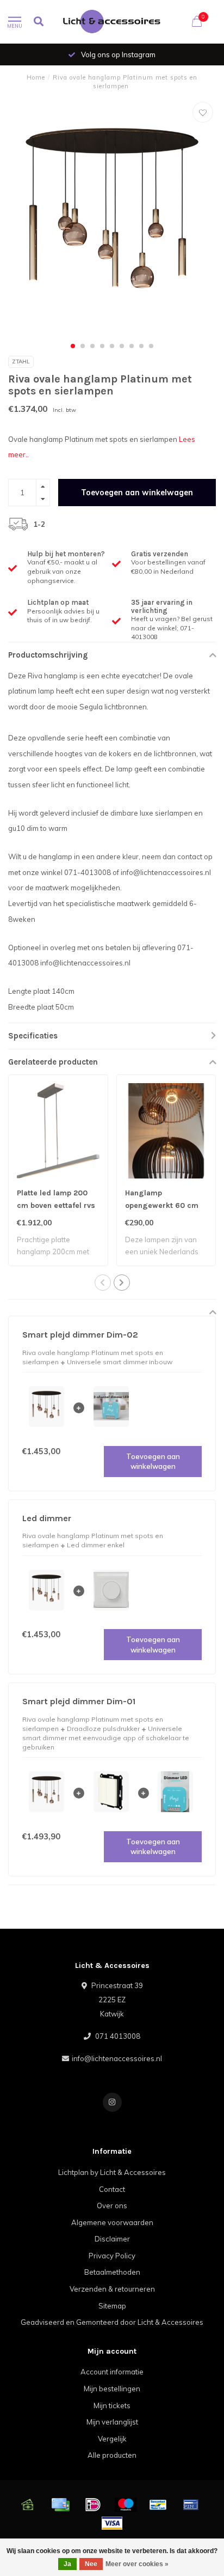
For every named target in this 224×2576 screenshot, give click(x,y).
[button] (73, 346)
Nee (91, 2564)
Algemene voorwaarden (112, 2222)
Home (36, 77)
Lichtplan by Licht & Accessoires (112, 2172)
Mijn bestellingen (112, 2389)
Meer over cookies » (137, 2564)
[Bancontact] (158, 2505)
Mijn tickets (112, 2405)
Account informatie (112, 2372)
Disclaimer (112, 2239)
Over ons (112, 2206)
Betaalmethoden (112, 2272)
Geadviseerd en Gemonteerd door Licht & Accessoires (112, 2322)
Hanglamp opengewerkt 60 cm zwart (162, 1205)
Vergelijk (112, 2439)
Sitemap (112, 2306)
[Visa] (112, 2523)
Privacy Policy (112, 2256)
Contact (112, 2189)
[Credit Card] (60, 2505)
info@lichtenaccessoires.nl (117, 2058)
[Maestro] (126, 2505)
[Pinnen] (191, 2505)
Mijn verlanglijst (112, 2422)
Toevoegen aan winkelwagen (137, 493)
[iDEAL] (93, 2505)
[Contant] (28, 2505)
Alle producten (112, 2455)
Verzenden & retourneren (112, 2289)
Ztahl (21, 362)
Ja (67, 2564)
